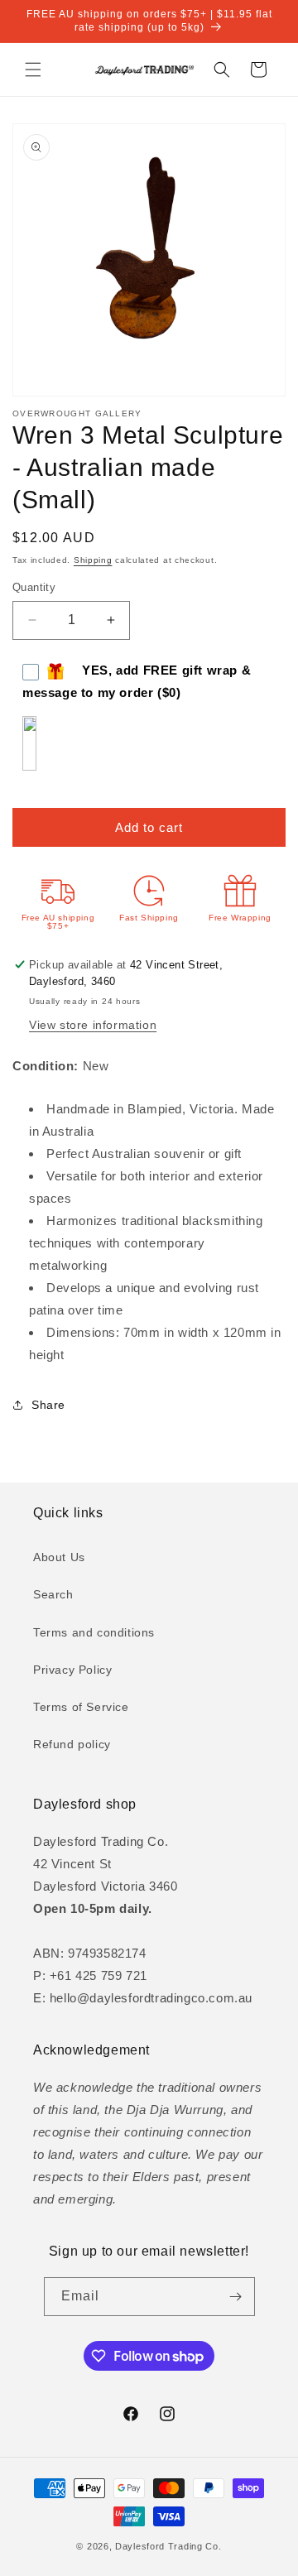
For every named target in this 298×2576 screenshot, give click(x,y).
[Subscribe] (236, 2297)
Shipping (93, 560)
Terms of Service (81, 1707)
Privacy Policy (72, 1670)
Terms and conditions (94, 1632)
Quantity (34, 587)
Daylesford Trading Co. (168, 2546)
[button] (33, 70)
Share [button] (48, 1405)
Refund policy (72, 1744)
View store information (93, 1025)
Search (53, 1594)
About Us (59, 1557)
